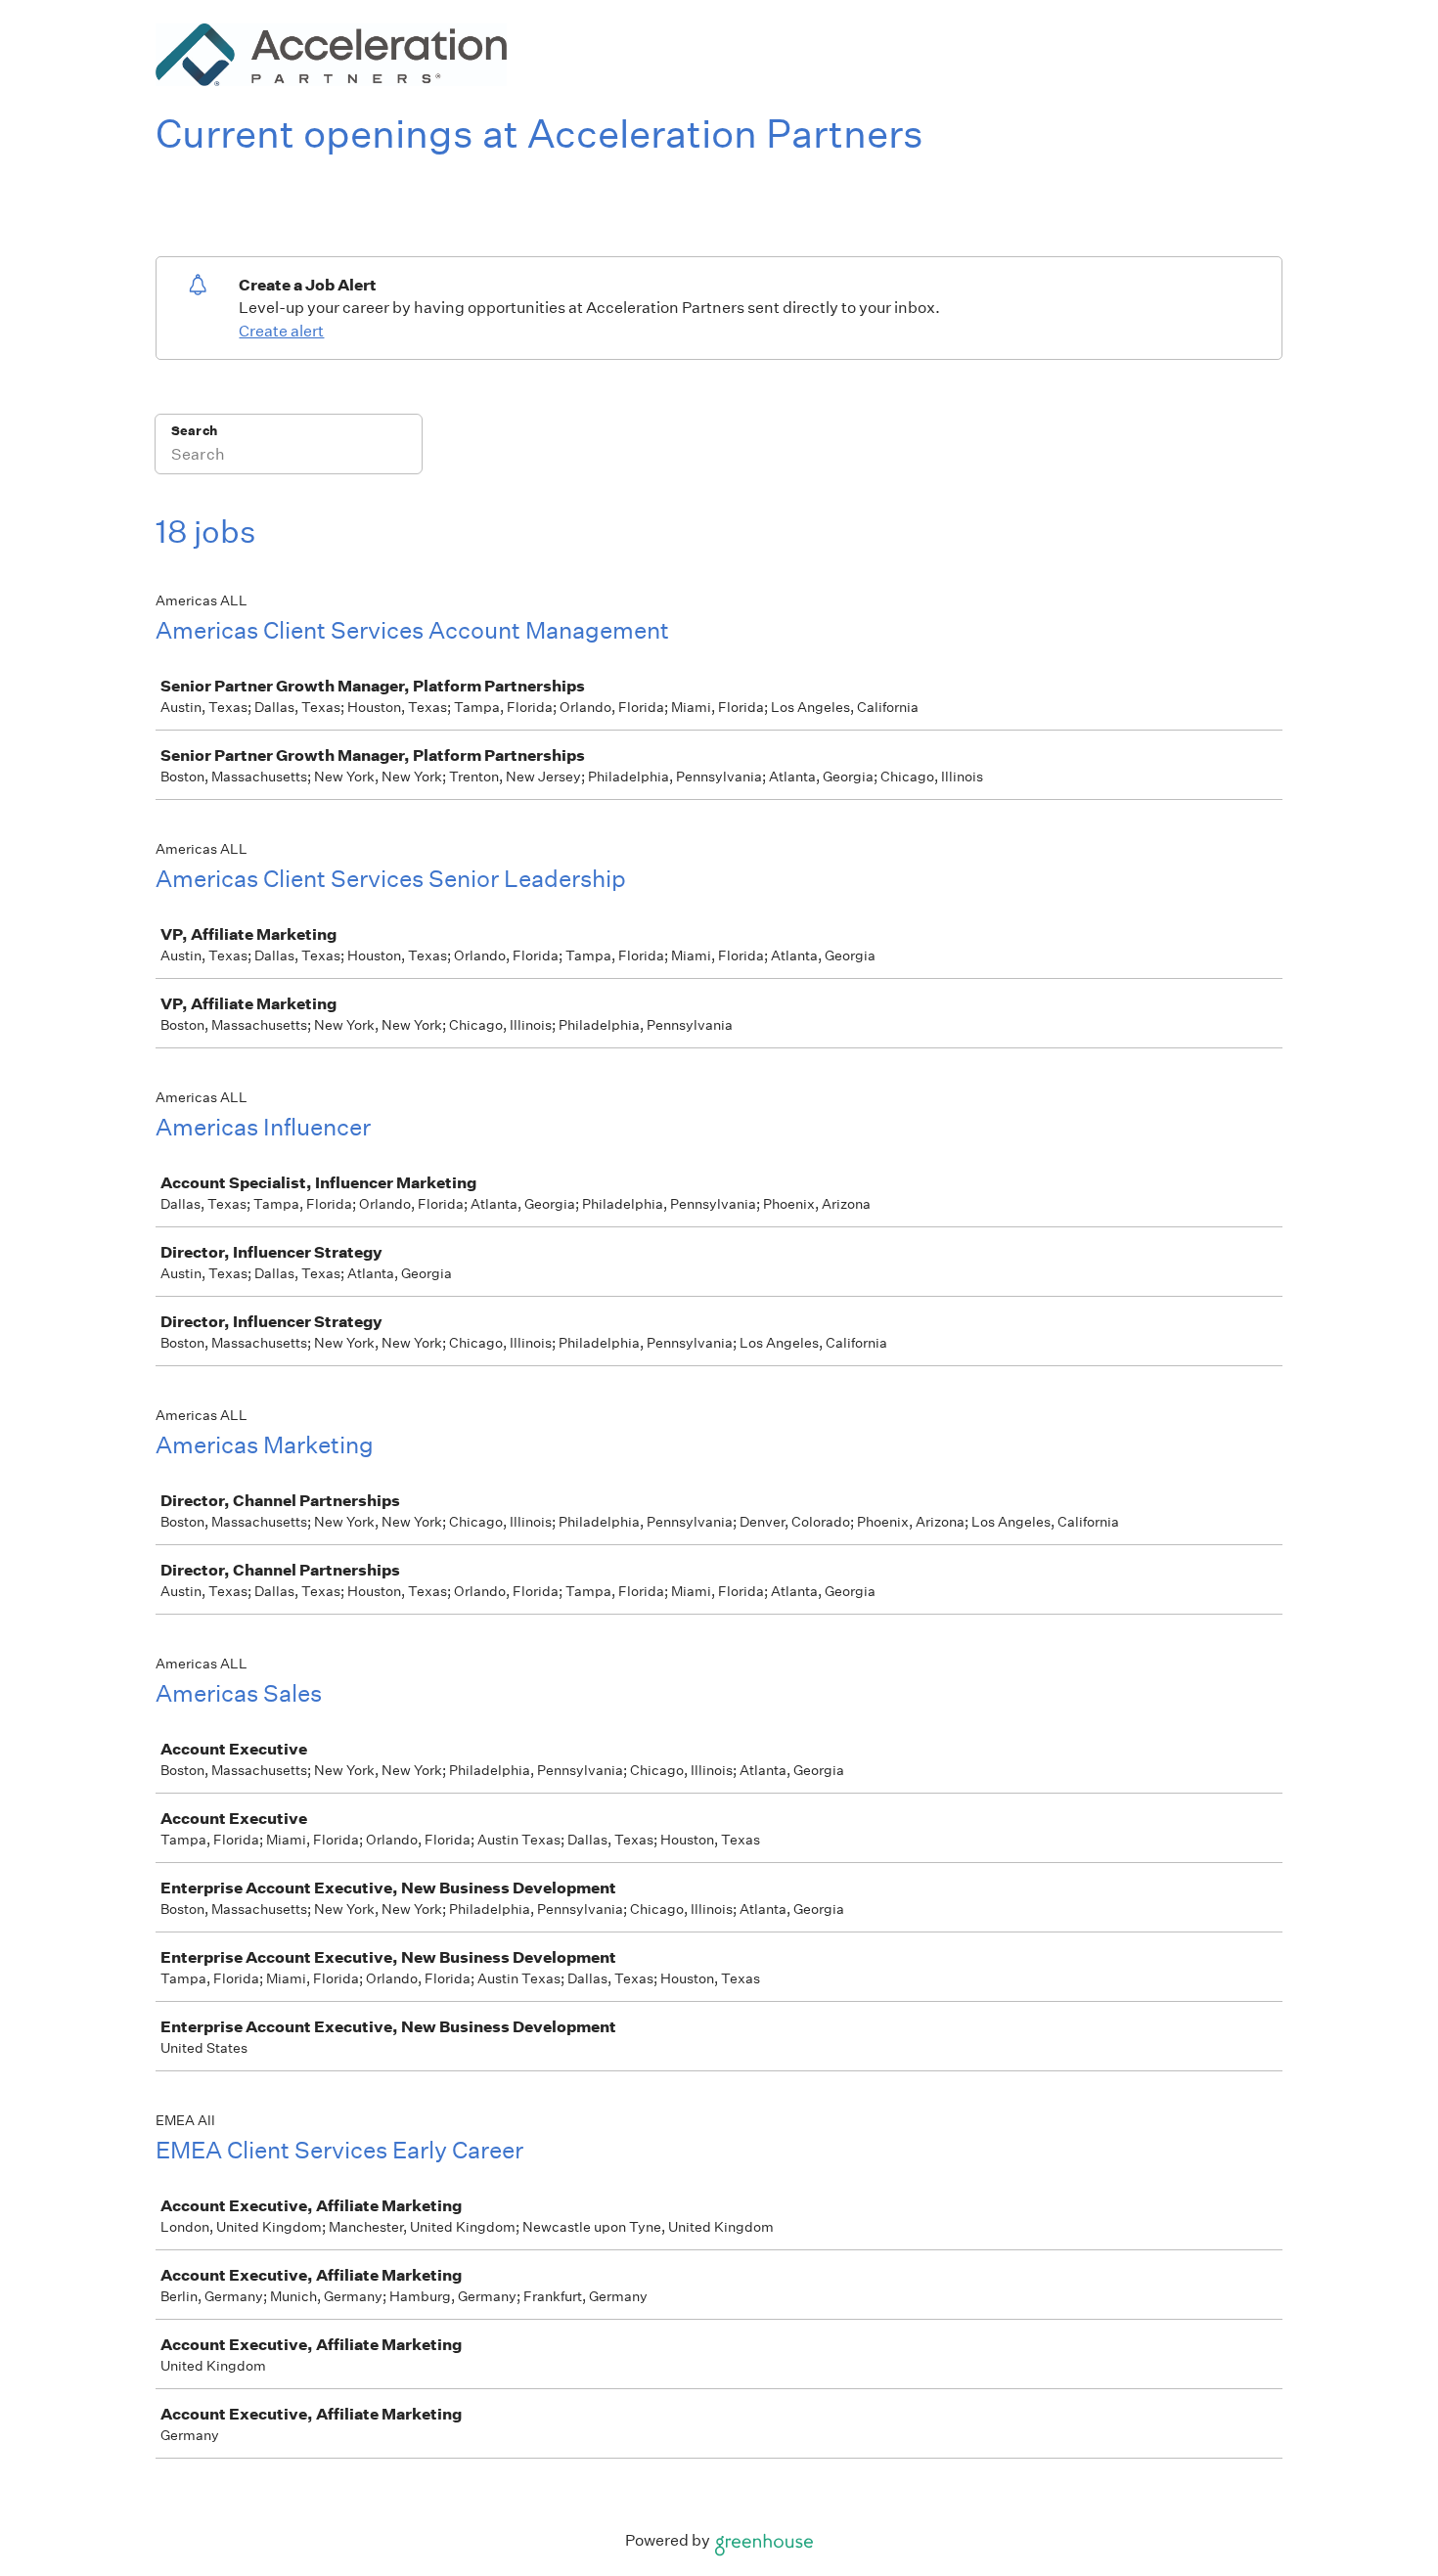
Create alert (281, 331)
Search (194, 431)
